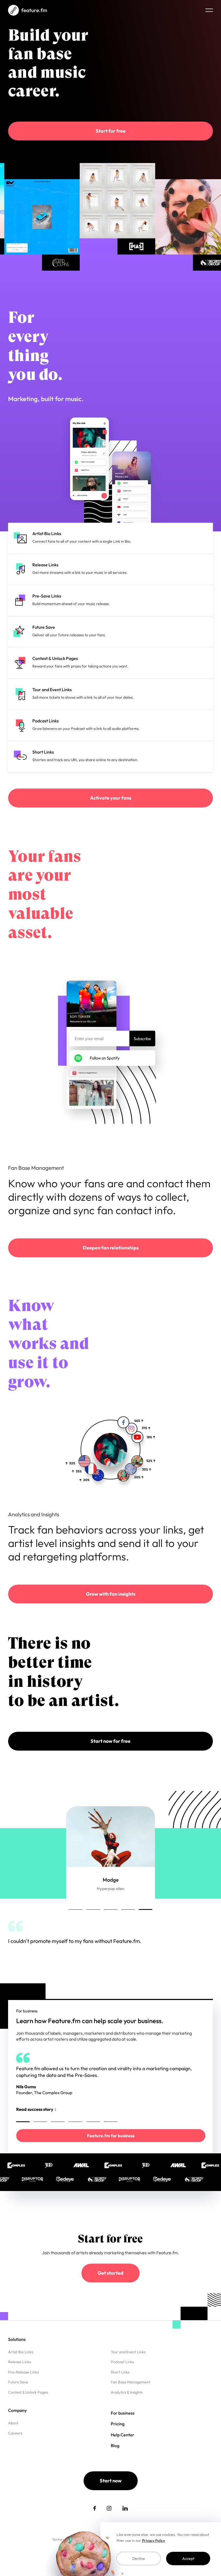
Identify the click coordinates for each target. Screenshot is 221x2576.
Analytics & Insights (127, 2407)
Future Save (18, 2397)
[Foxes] (113, 201)
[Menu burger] (209, 10)
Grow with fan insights (111, 1594)
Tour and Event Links (128, 2366)
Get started (110, 2287)
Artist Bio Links (21, 2366)
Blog (115, 2460)
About (13, 2437)
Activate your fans (111, 798)
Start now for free (110, 1741)
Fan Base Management (130, 2397)
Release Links (20, 2376)
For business (123, 2427)
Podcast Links (122, 2376)
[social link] (95, 2523)
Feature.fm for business (111, 2150)
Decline (139, 2559)
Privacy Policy (153, 2540)
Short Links (120, 2387)
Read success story (26, 1967)
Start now (111, 2495)
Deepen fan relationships (111, 1248)
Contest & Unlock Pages (28, 2407)
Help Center (122, 2449)
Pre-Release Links (23, 2387)
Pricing (118, 2438)
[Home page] (27, 10)
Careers (15, 2448)
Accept (188, 2559)
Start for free (111, 131)
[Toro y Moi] (38, 217)
